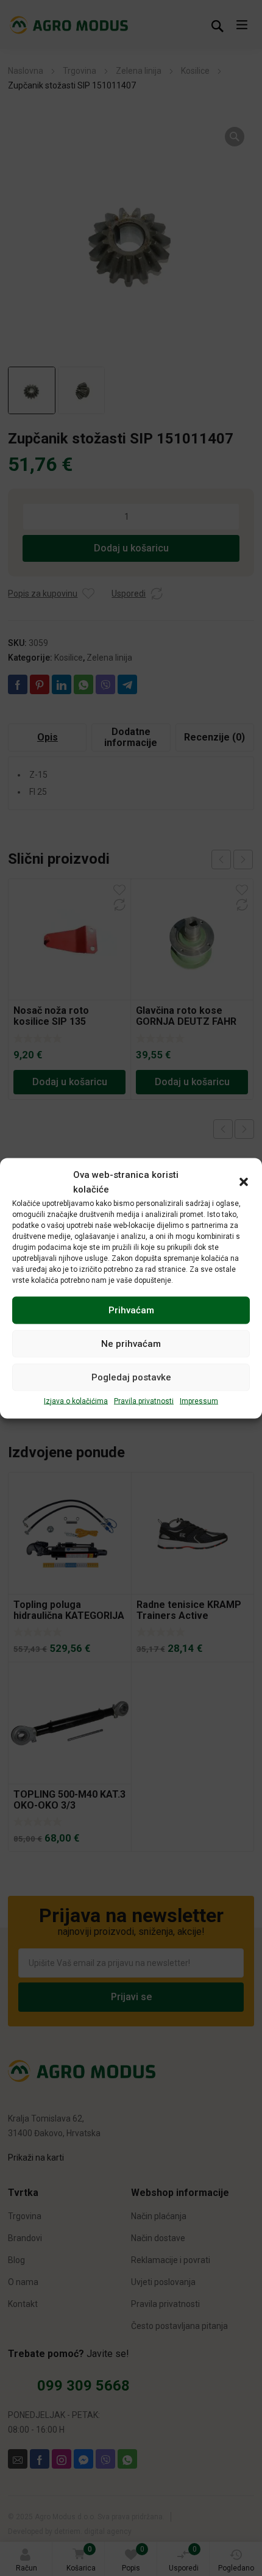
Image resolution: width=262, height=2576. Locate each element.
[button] (244, 1182)
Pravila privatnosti (144, 1401)
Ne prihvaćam (131, 1344)
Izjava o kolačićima (76, 1401)
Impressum (199, 1401)
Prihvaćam (131, 1310)
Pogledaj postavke (131, 1377)
